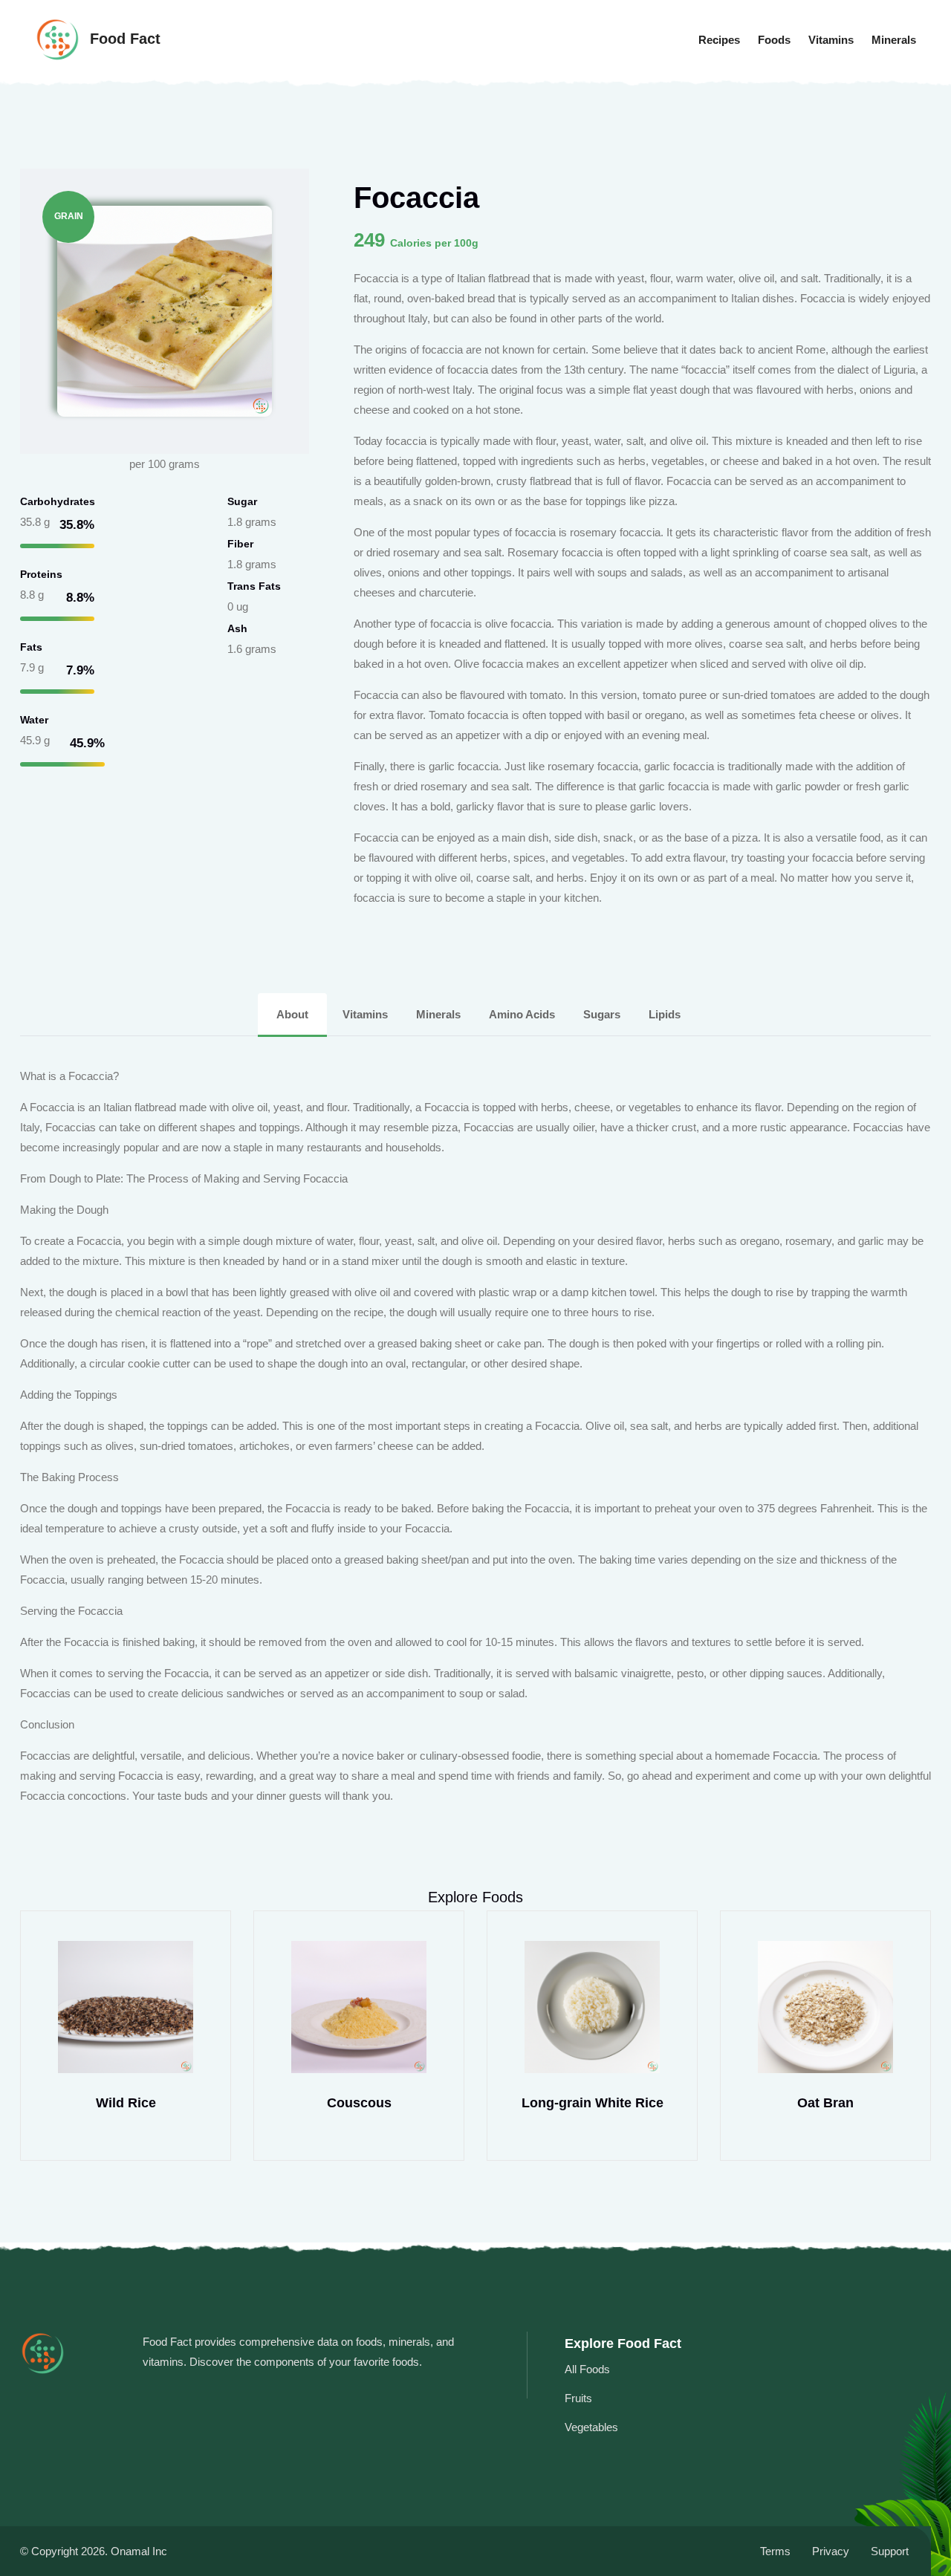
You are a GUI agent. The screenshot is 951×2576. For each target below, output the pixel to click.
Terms (775, 2551)
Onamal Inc (139, 2551)
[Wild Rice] (126, 2007)
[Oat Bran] (825, 2007)
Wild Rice (126, 2103)
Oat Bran (825, 2103)
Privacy (831, 2551)
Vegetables (591, 2427)
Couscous (359, 2103)
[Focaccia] (165, 310)
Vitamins (831, 40)
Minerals (894, 40)
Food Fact (123, 39)
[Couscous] (359, 2007)
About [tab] (292, 1014)
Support (890, 2551)
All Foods (587, 2369)
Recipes (719, 40)
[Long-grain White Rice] (592, 2007)
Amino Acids (523, 1014)
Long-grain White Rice (593, 2103)
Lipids (665, 1014)
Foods (774, 40)
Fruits (578, 2398)
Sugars (603, 1014)
